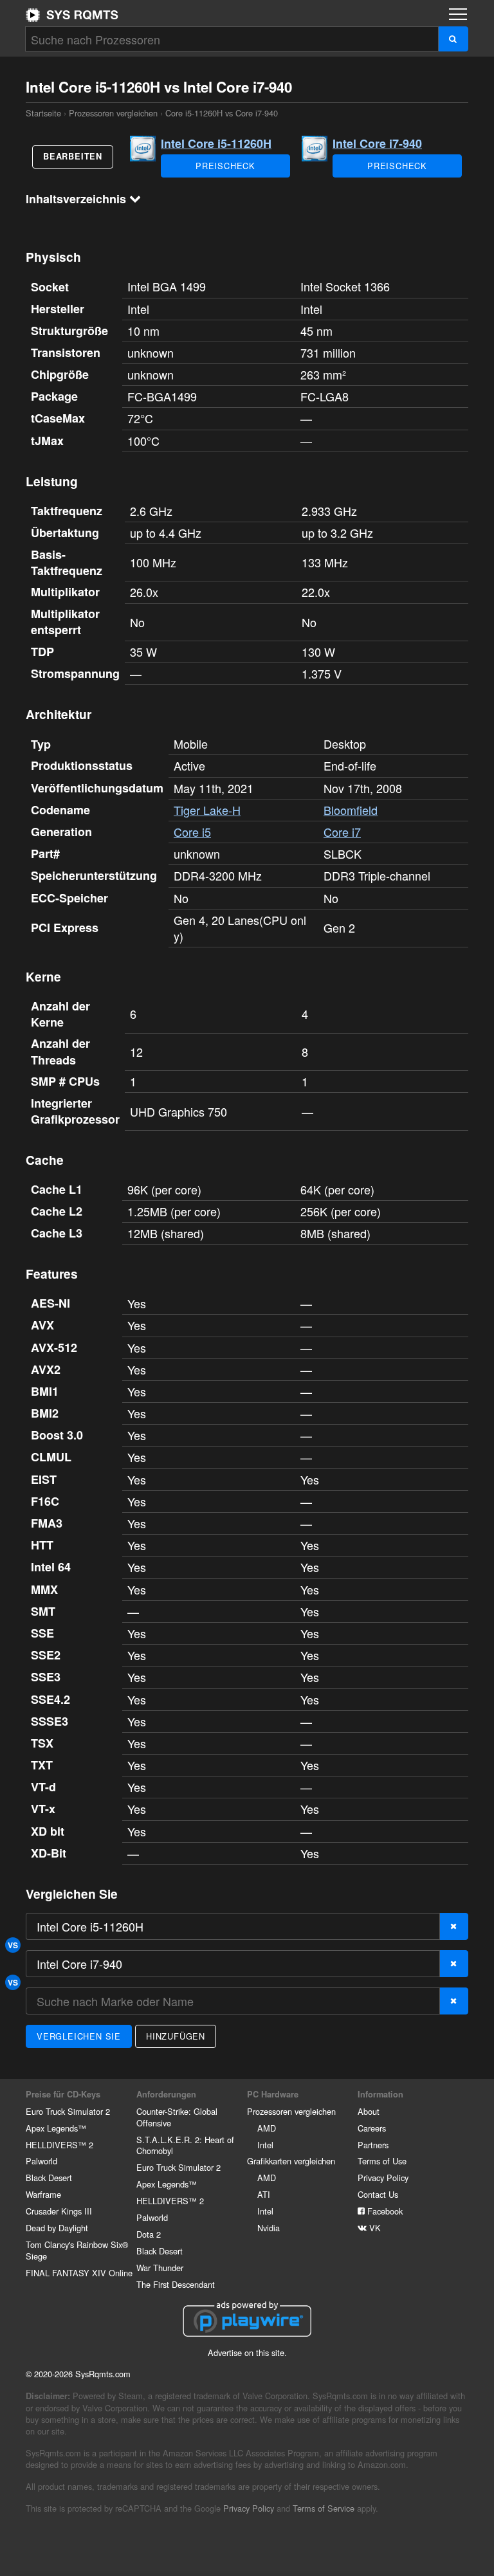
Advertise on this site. (247, 2352)
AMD (267, 2128)
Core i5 (192, 832)
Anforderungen (166, 2094)
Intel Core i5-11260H (216, 143)
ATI (264, 2194)
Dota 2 (149, 2234)
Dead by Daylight (57, 2228)
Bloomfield (351, 810)
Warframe (43, 2194)
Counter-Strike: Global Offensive (177, 2117)
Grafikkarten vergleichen (291, 2161)
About (369, 2111)
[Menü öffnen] (458, 14)
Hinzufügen (176, 2036)
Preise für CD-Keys (63, 2094)
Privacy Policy (383, 2178)
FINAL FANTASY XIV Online (79, 2273)
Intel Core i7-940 (377, 143)
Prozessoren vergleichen (113, 113)
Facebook (384, 2211)
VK (374, 2228)
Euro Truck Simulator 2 (68, 2111)
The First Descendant (176, 2284)
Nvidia (269, 2228)
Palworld (41, 2161)
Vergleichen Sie (79, 2036)
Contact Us (378, 2194)
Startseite (72, 15)
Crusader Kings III (59, 2211)
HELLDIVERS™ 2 (59, 2145)
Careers (372, 2128)
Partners (373, 2145)
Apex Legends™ (56, 2128)
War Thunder (160, 2268)
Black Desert (49, 2178)
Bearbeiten (73, 156)
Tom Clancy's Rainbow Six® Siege (77, 2250)
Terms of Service (324, 2508)
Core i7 (342, 832)
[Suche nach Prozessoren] (453, 39)
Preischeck (225, 166)
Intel (265, 2145)
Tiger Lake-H (207, 810)
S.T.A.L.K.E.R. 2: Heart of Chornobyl (185, 2145)
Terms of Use (382, 2161)
